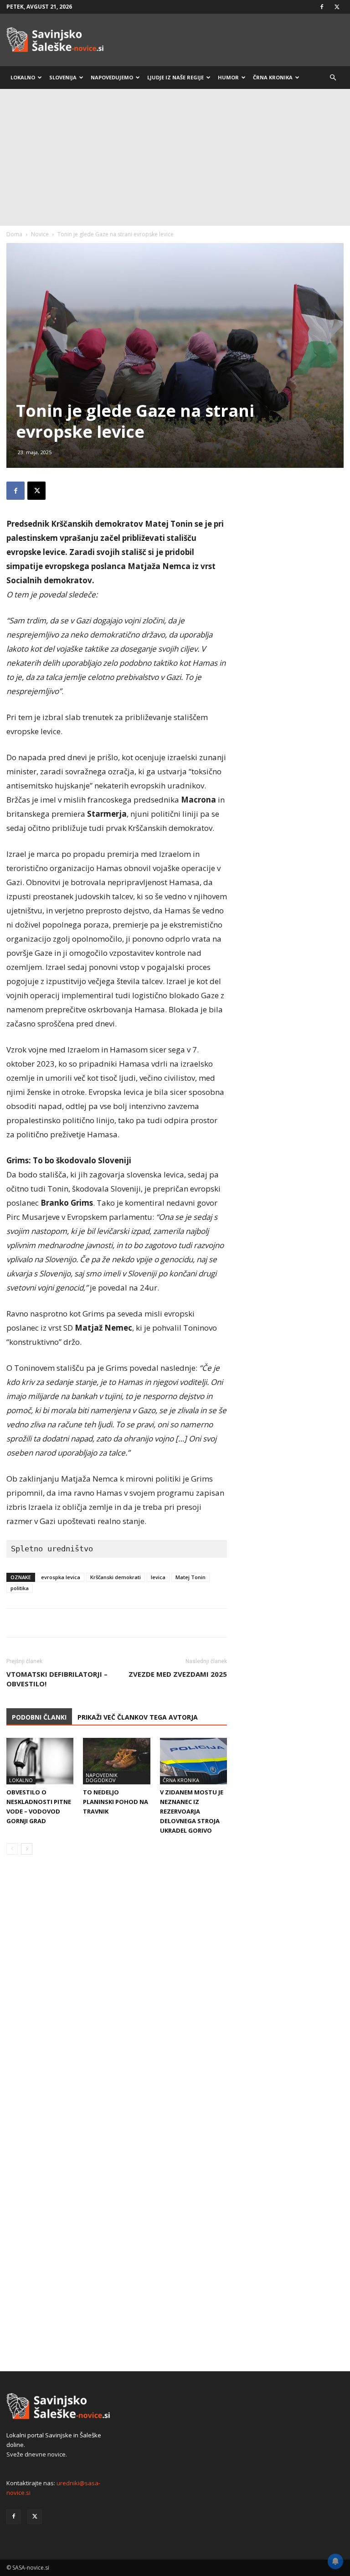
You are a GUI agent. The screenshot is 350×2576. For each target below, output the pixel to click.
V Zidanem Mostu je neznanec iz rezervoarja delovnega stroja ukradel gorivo (192, 1811)
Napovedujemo (112, 77)
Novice (40, 234)
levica (158, 1577)
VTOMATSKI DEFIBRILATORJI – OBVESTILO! (57, 1679)
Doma (14, 234)
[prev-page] (12, 1849)
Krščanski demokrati (116, 1577)
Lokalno (23, 77)
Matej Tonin (190, 1577)
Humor (228, 77)
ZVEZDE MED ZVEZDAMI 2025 (178, 1674)
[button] (333, 78)
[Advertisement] (175, 157)
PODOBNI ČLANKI (39, 1717)
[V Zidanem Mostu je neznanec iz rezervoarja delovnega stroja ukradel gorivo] (193, 1761)
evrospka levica (61, 1577)
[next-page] (27, 1849)
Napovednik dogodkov (102, 1778)
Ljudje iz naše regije (175, 77)
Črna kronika (273, 77)
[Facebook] (322, 7)
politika (20, 1588)
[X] (337, 7)
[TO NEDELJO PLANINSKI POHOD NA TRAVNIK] (116, 1761)
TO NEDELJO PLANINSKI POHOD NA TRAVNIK (116, 1802)
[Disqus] (117, 2000)
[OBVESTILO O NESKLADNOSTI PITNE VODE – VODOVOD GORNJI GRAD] (40, 1761)
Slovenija (63, 77)
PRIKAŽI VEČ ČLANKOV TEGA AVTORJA (138, 1717)
